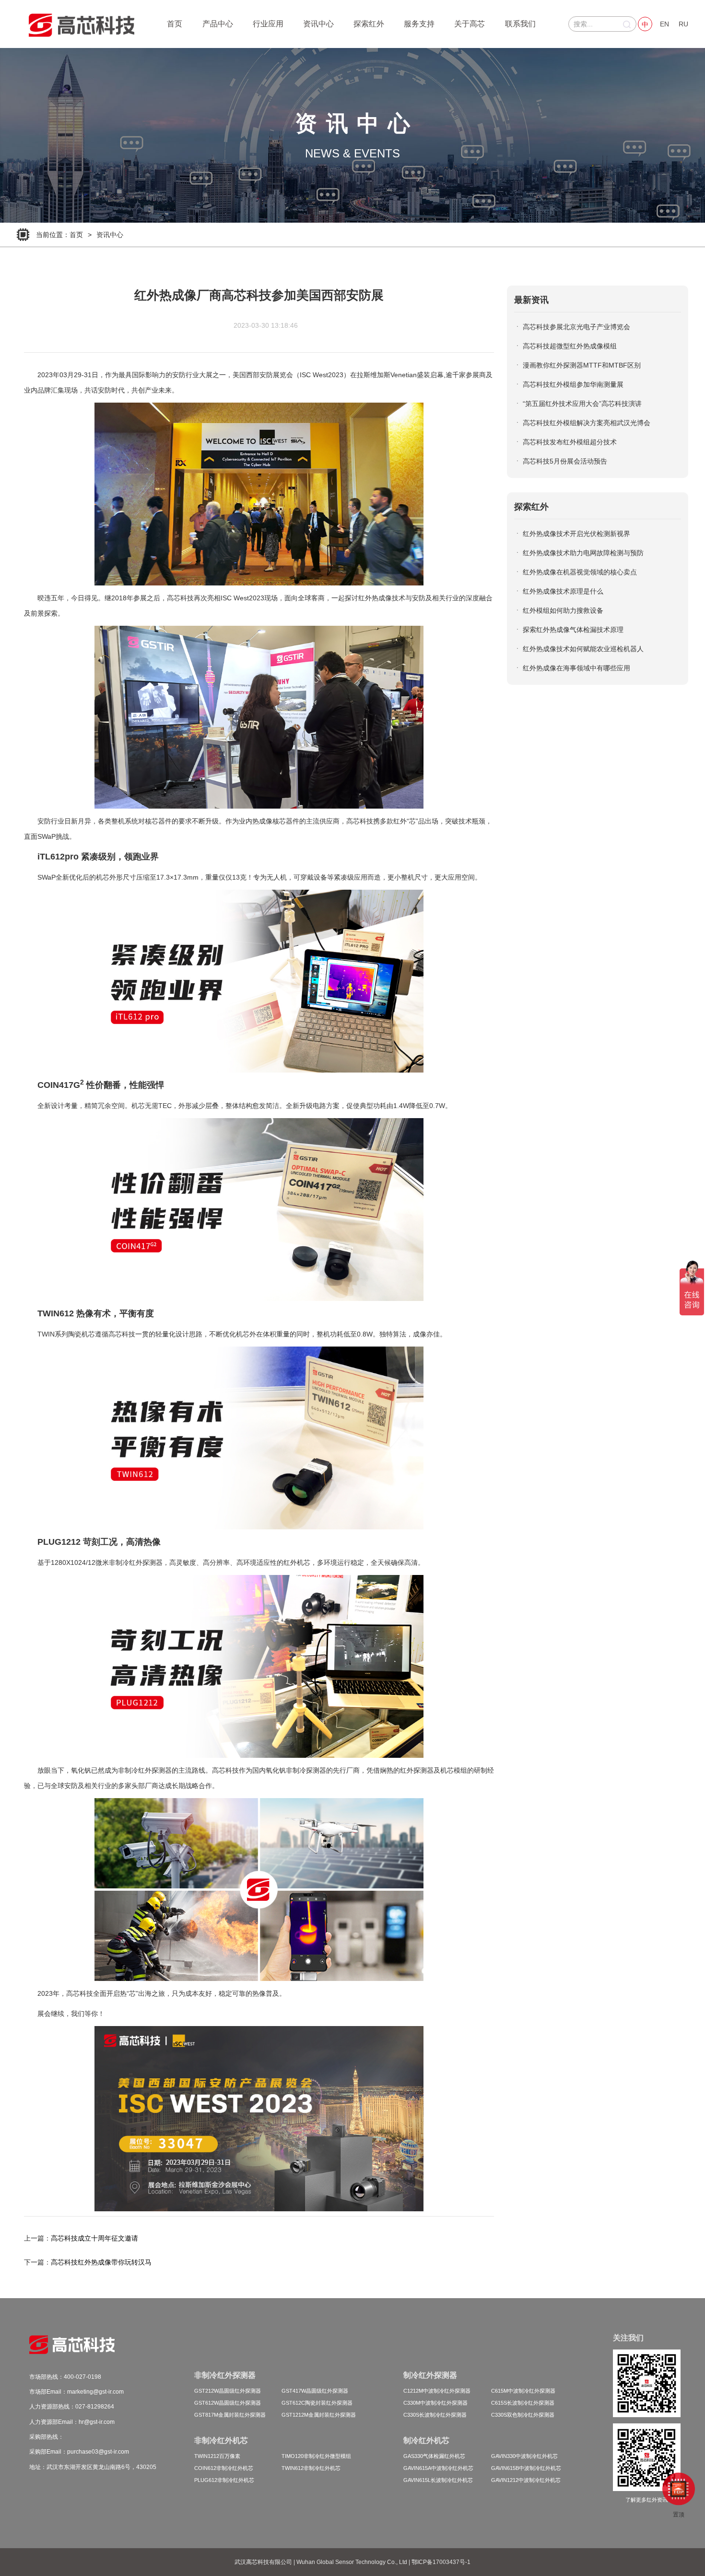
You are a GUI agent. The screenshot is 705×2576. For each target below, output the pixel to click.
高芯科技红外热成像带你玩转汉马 (101, 2262)
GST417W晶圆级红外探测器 (315, 2391)
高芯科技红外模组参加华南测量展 (573, 384)
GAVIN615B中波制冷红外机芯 (526, 2468)
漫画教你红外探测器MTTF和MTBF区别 (582, 365)
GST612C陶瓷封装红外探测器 (317, 2403)
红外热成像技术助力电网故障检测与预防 (583, 553)
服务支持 (419, 24)
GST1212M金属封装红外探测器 (319, 2415)
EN (664, 24)
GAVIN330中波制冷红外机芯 (524, 2456)
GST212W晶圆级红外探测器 (228, 2391)
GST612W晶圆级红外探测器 (228, 2403)
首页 (175, 24)
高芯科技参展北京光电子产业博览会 (576, 327)
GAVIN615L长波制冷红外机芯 (438, 2480)
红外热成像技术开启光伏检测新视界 (576, 534)
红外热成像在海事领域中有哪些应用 (576, 668)
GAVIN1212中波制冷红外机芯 (526, 2480)
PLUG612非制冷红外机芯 (224, 2480)
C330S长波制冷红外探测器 (435, 2415)
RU (683, 24)
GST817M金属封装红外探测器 (230, 2415)
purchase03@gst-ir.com (98, 2452)
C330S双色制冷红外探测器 (523, 2415)
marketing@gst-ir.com (95, 2392)
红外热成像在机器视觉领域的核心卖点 (580, 572)
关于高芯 (470, 24)
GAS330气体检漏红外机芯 (434, 2456)
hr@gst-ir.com (97, 2422)
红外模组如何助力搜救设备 (563, 610)
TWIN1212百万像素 (217, 2456)
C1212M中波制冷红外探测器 (437, 2391)
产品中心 (218, 24)
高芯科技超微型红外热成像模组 (570, 346)
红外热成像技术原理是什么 (563, 591)
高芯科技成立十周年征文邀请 (94, 2238)
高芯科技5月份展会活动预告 (565, 461)
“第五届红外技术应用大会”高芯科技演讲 (582, 404)
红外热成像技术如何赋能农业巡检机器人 (583, 649)
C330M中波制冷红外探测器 (435, 2403)
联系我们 (520, 24)
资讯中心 (318, 24)
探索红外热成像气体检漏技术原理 (573, 630)
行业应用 (268, 24)
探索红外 (369, 24)
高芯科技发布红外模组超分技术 (570, 442)
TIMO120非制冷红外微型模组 (316, 2456)
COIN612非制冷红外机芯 (224, 2468)
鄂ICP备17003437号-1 (441, 2562)
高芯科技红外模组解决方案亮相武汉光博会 (587, 423)
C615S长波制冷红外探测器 (523, 2403)
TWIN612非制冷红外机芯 (311, 2468)
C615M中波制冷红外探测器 (523, 2391)
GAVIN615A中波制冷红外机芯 (438, 2468)
